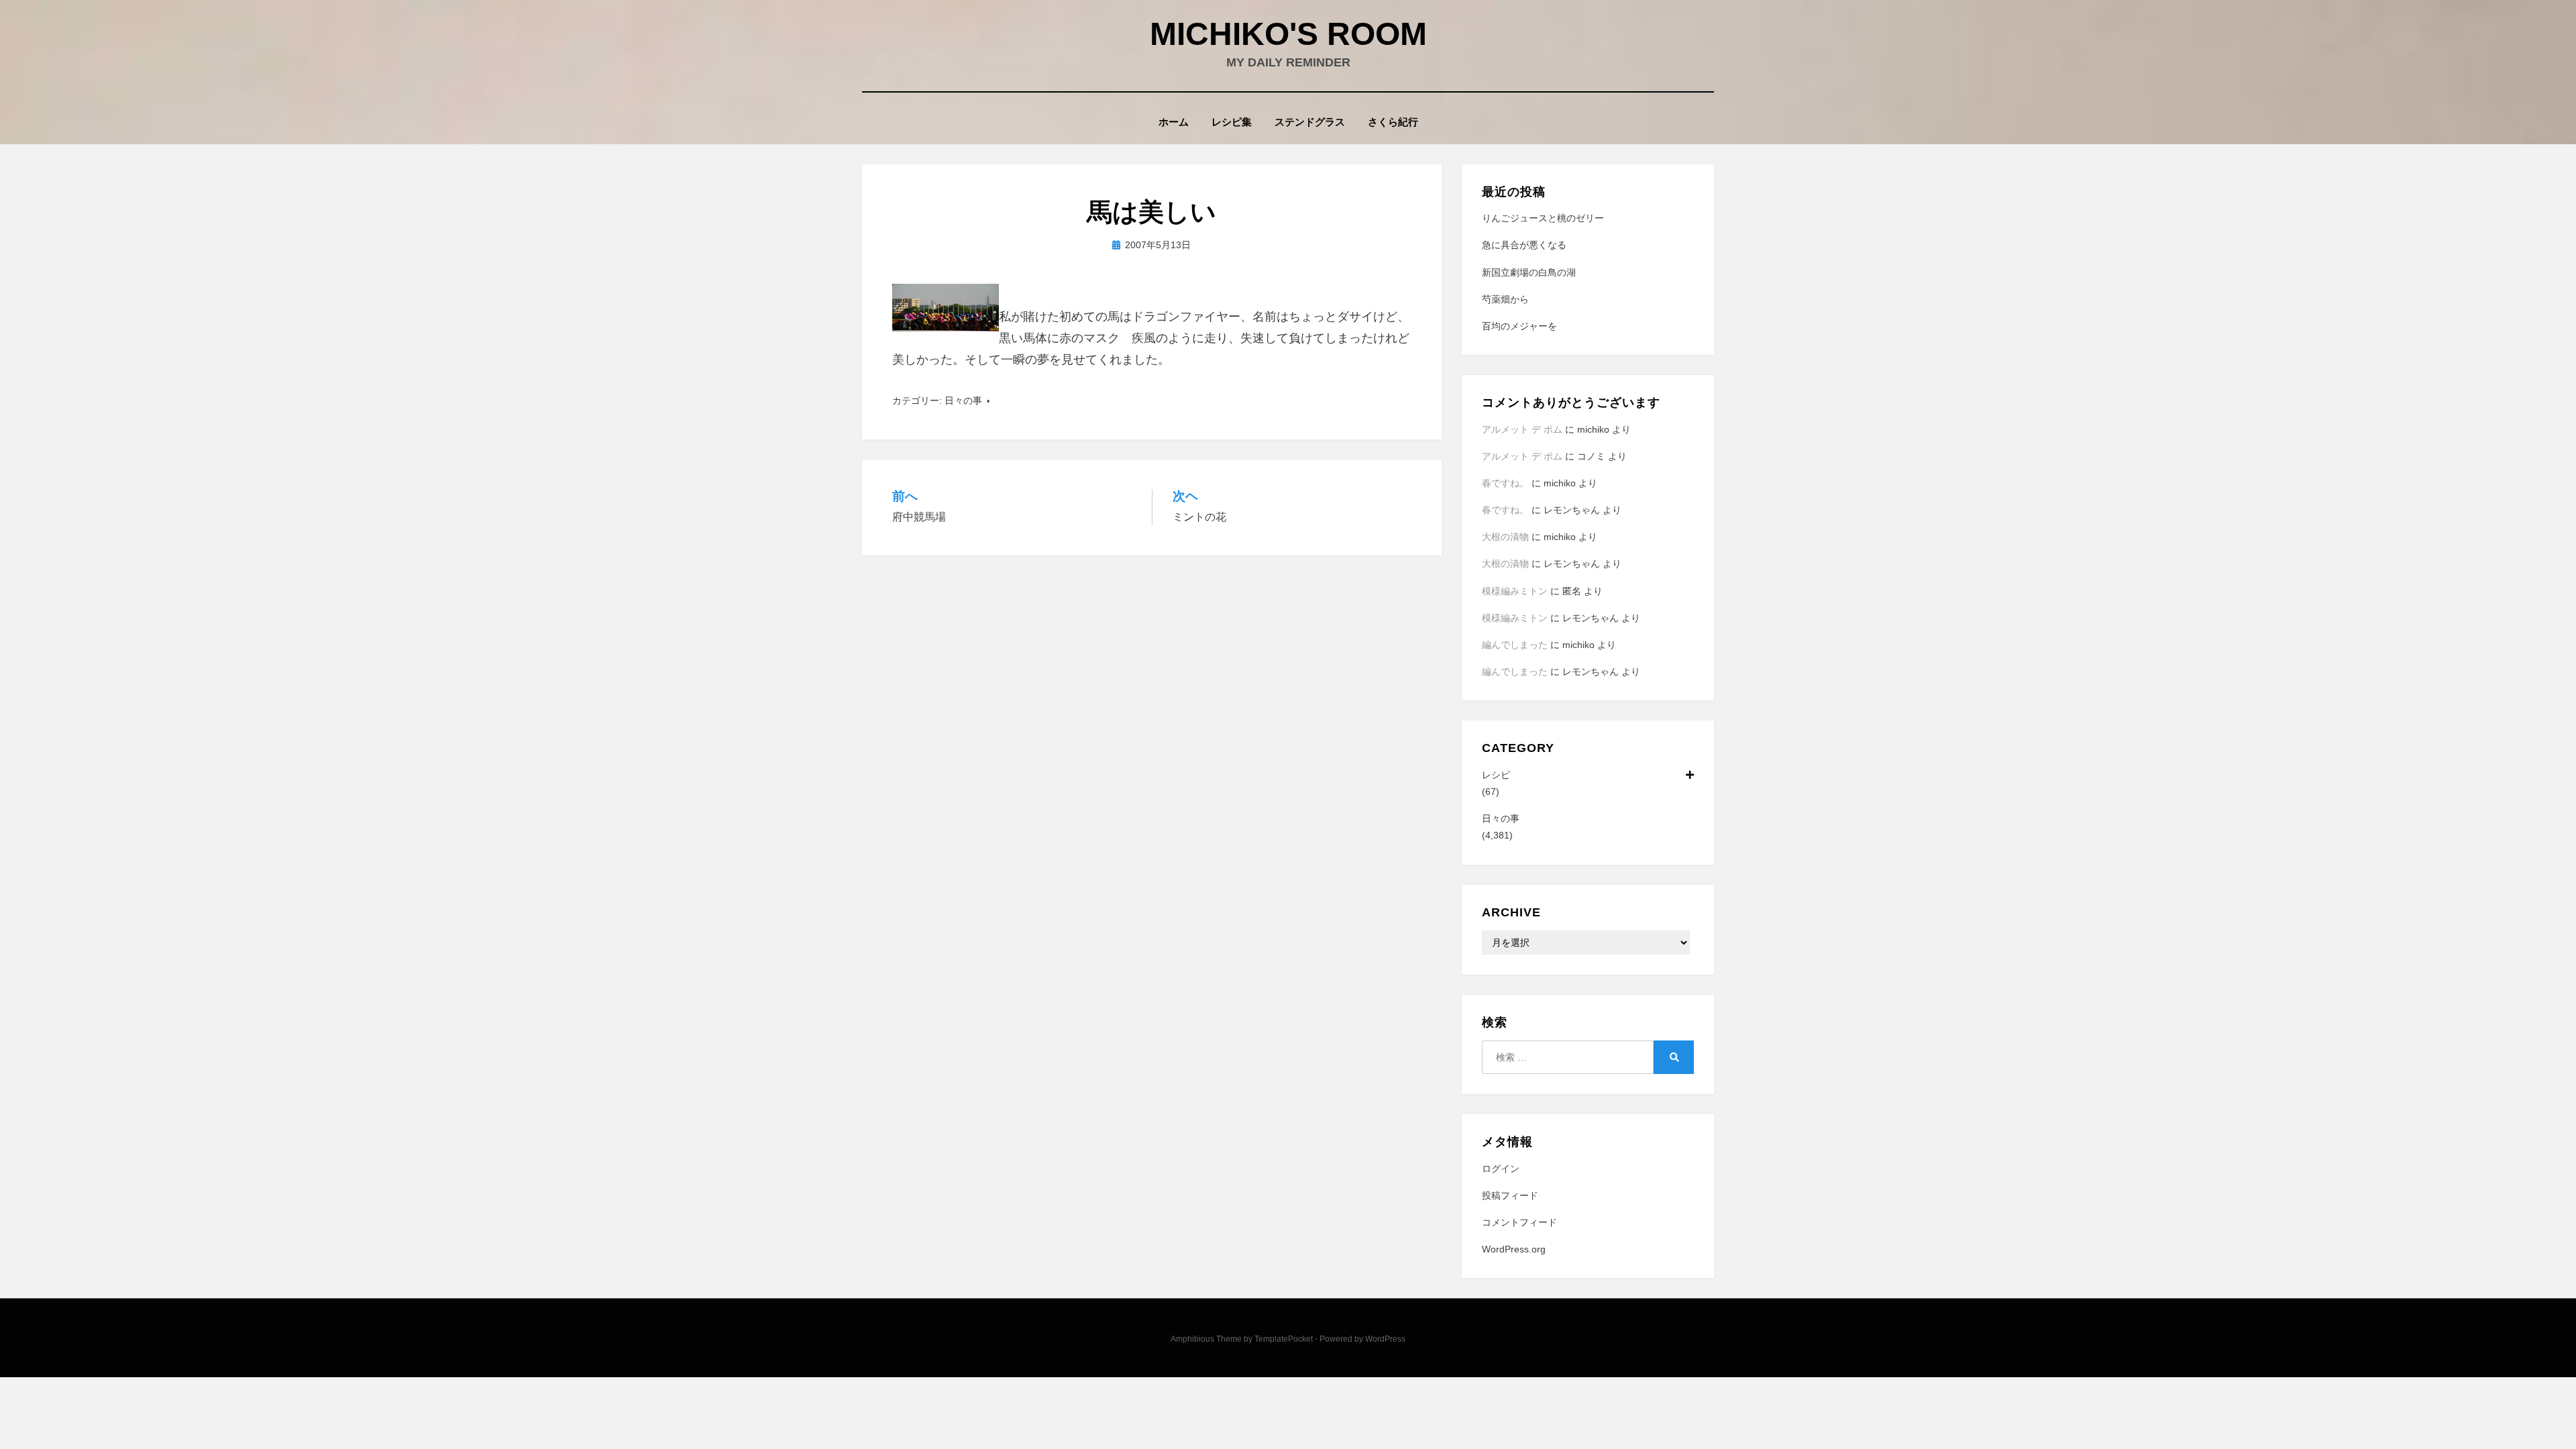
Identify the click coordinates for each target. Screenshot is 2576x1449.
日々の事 (963, 400)
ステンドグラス (1310, 122)
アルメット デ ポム (1522, 429)
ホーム (1174, 122)
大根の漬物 (1505, 537)
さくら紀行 (1393, 122)
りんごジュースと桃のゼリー (1543, 218)
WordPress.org (1514, 1249)
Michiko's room (1288, 34)
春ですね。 (1505, 483)
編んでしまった (1515, 645)
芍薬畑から (1505, 299)
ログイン (1501, 1169)
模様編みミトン (1515, 591)
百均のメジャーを (1519, 326)
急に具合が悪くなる (1524, 245)
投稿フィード (1510, 1195)
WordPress (1385, 1339)
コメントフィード (1519, 1222)
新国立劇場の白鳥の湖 (1529, 272)
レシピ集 (1232, 122)
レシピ (1496, 775)
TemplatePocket (1284, 1339)
